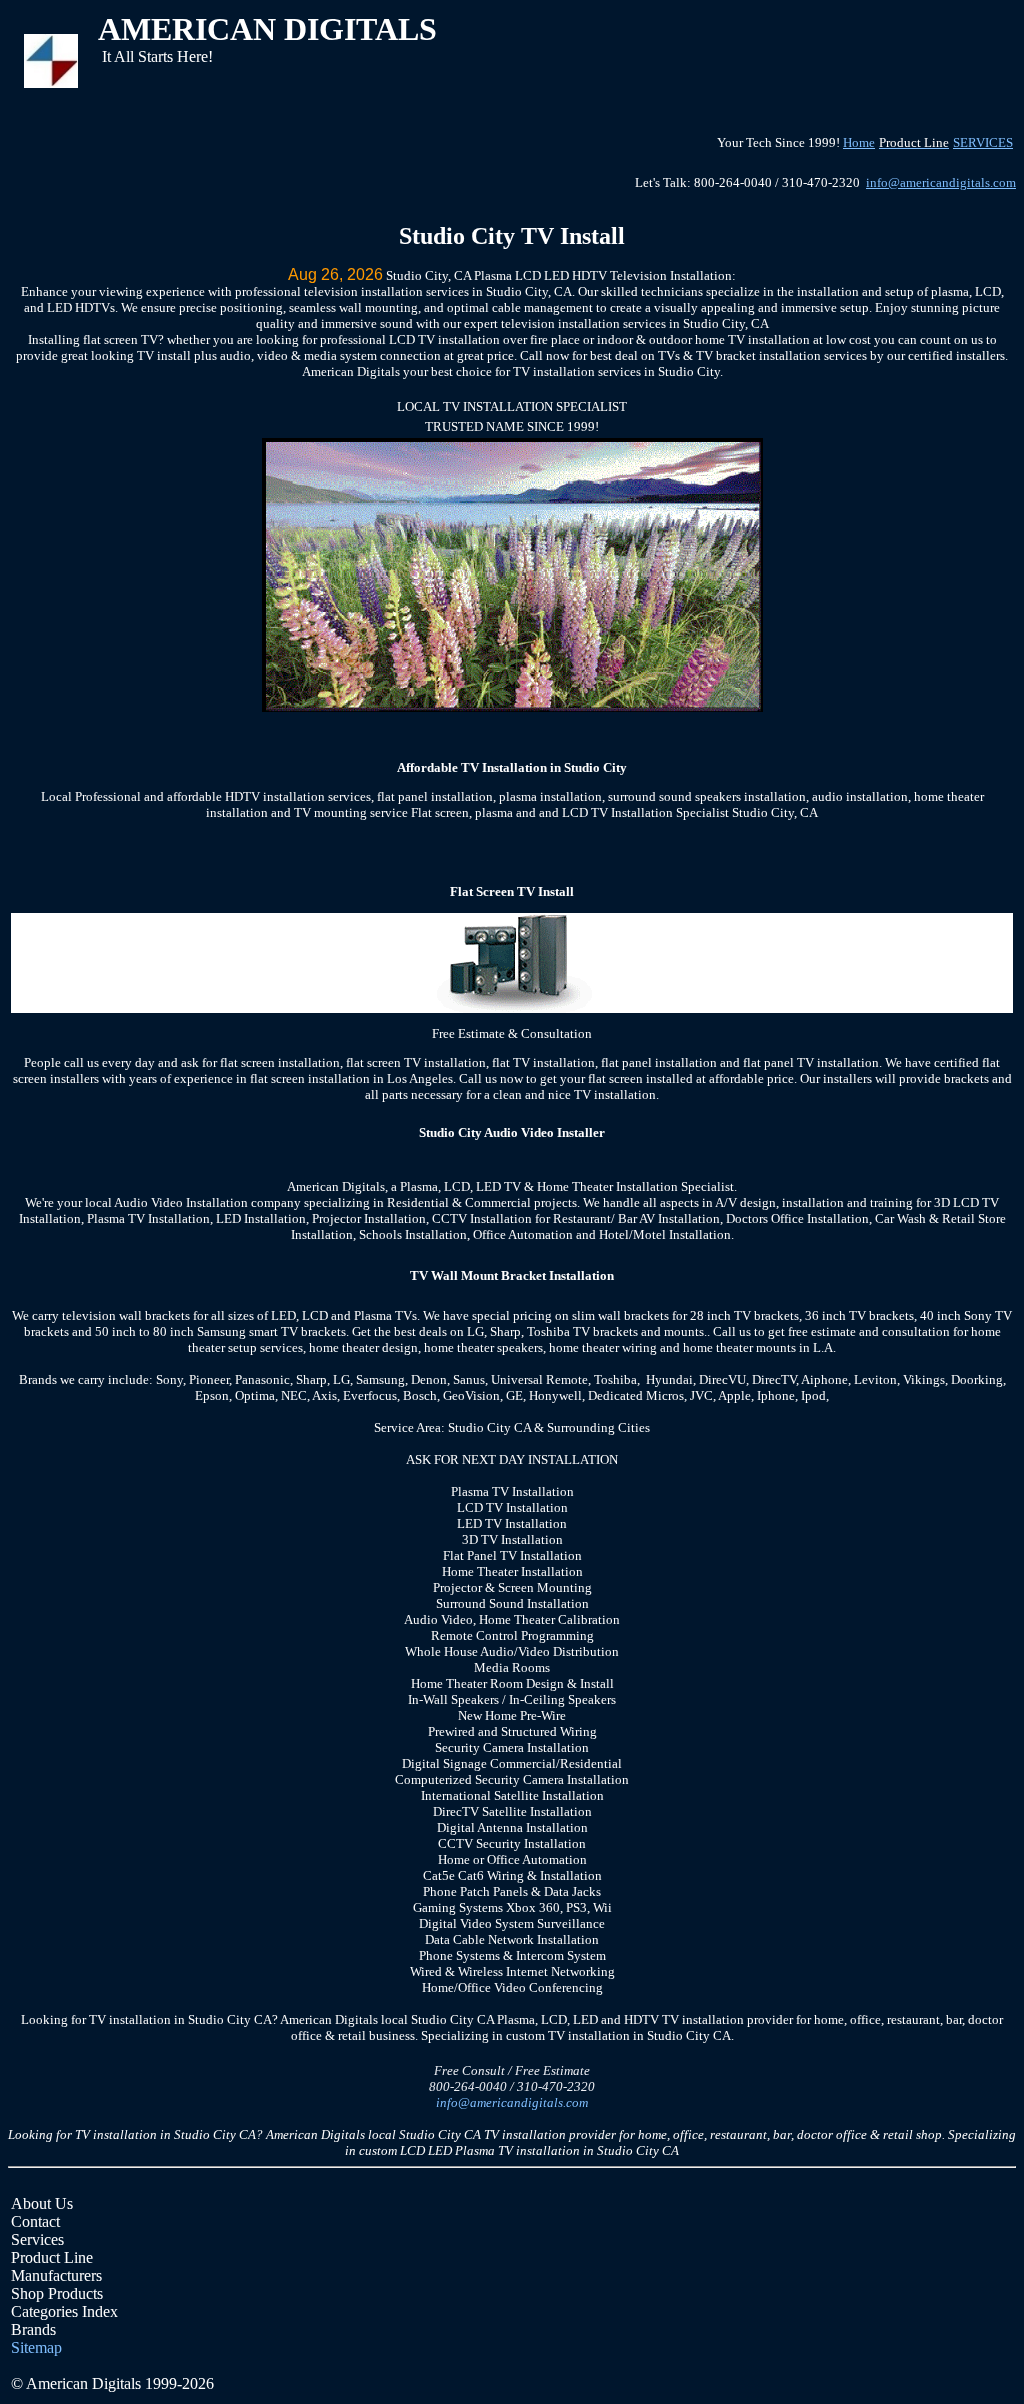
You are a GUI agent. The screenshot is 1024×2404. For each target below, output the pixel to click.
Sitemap (36, 2347)
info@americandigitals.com (941, 182)
